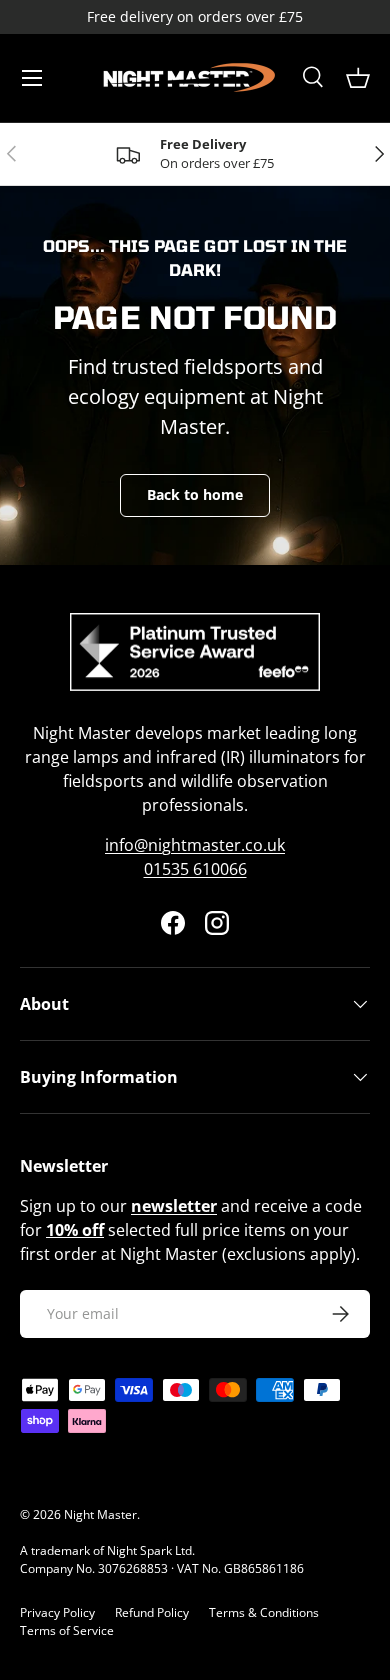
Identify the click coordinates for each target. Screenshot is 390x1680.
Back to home (195, 494)
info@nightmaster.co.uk (195, 845)
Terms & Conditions (264, 1612)
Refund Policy (152, 1612)
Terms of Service (67, 1630)
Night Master (100, 1514)
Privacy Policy (57, 1612)
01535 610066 (195, 869)
